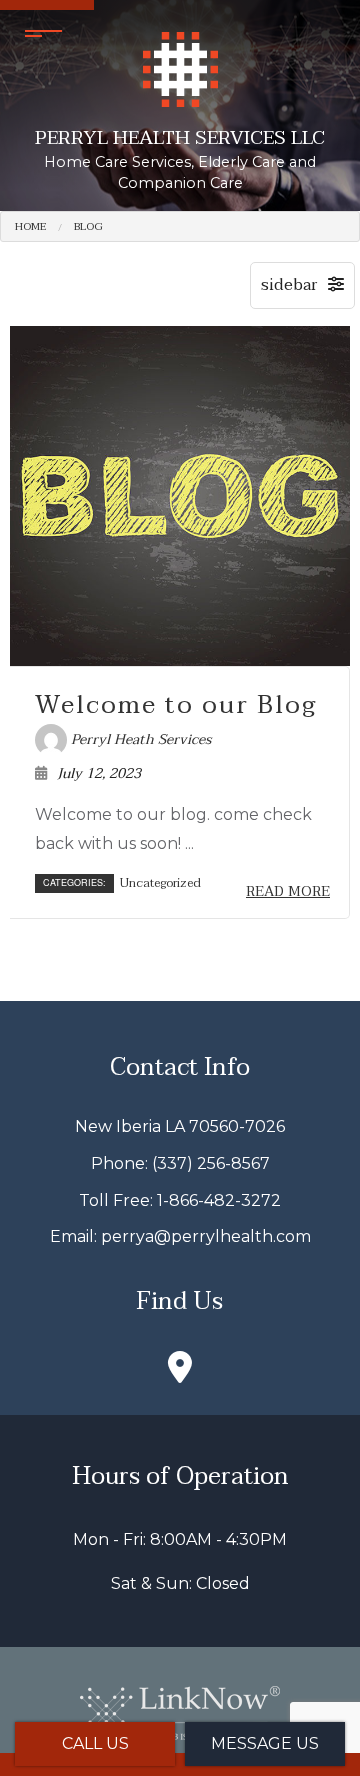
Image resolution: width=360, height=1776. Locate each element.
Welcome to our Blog (176, 705)
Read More (288, 891)
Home (30, 226)
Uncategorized (160, 883)
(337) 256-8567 (211, 1163)
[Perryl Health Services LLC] (180, 68)
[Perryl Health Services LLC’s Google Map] (180, 1374)
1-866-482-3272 (219, 1200)
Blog (88, 226)
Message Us (265, 1743)
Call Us (95, 1743)
